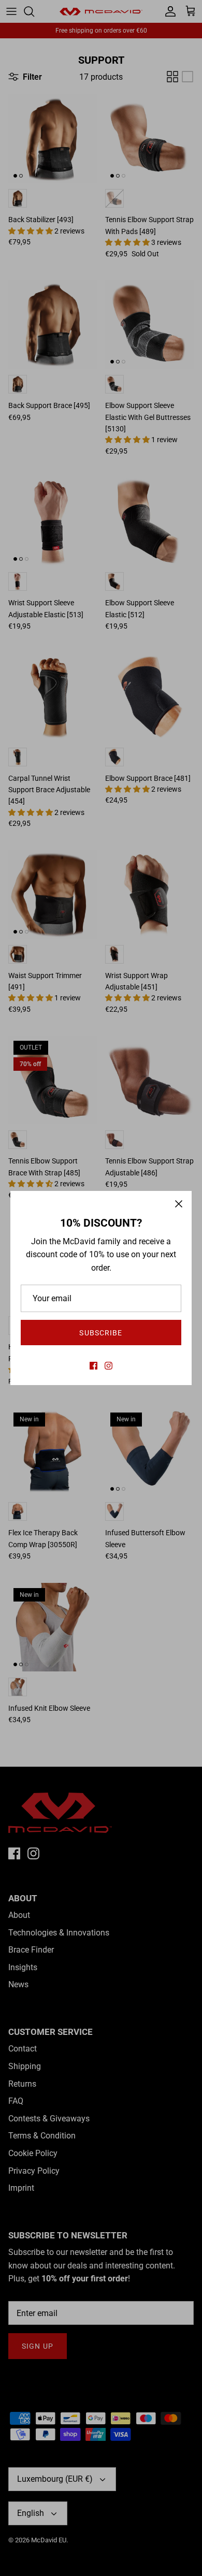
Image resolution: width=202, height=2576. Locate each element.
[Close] (179, 1204)
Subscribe (101, 1333)
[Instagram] (109, 1366)
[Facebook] (93, 1366)
